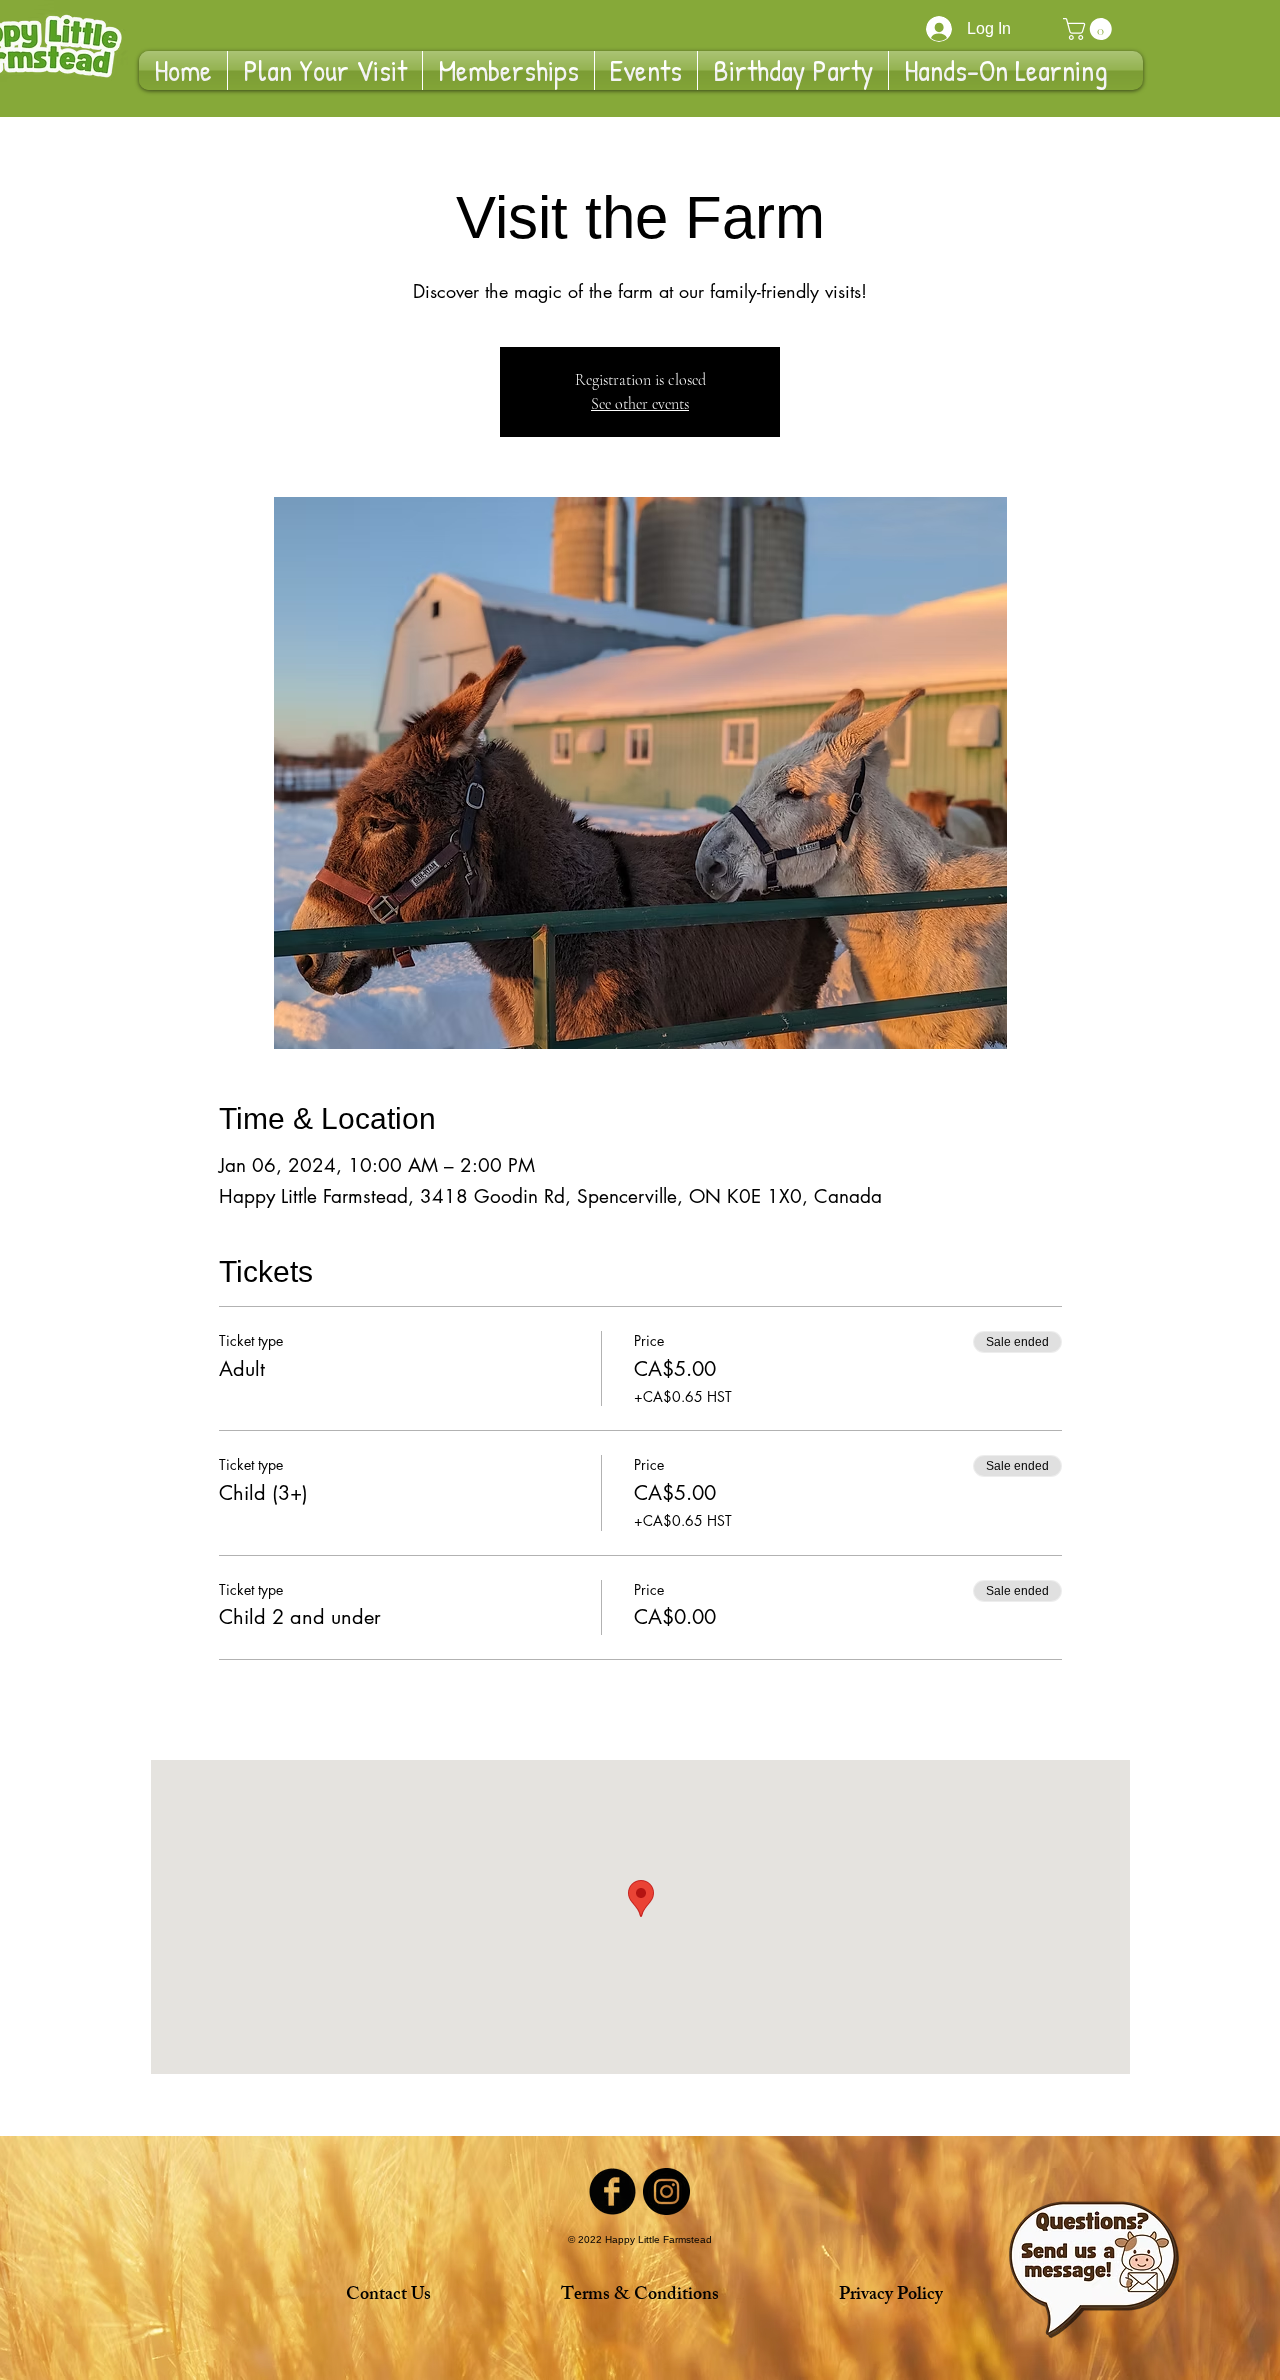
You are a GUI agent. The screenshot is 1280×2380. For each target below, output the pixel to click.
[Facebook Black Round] (612, 2191)
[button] (1090, 29)
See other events (640, 404)
